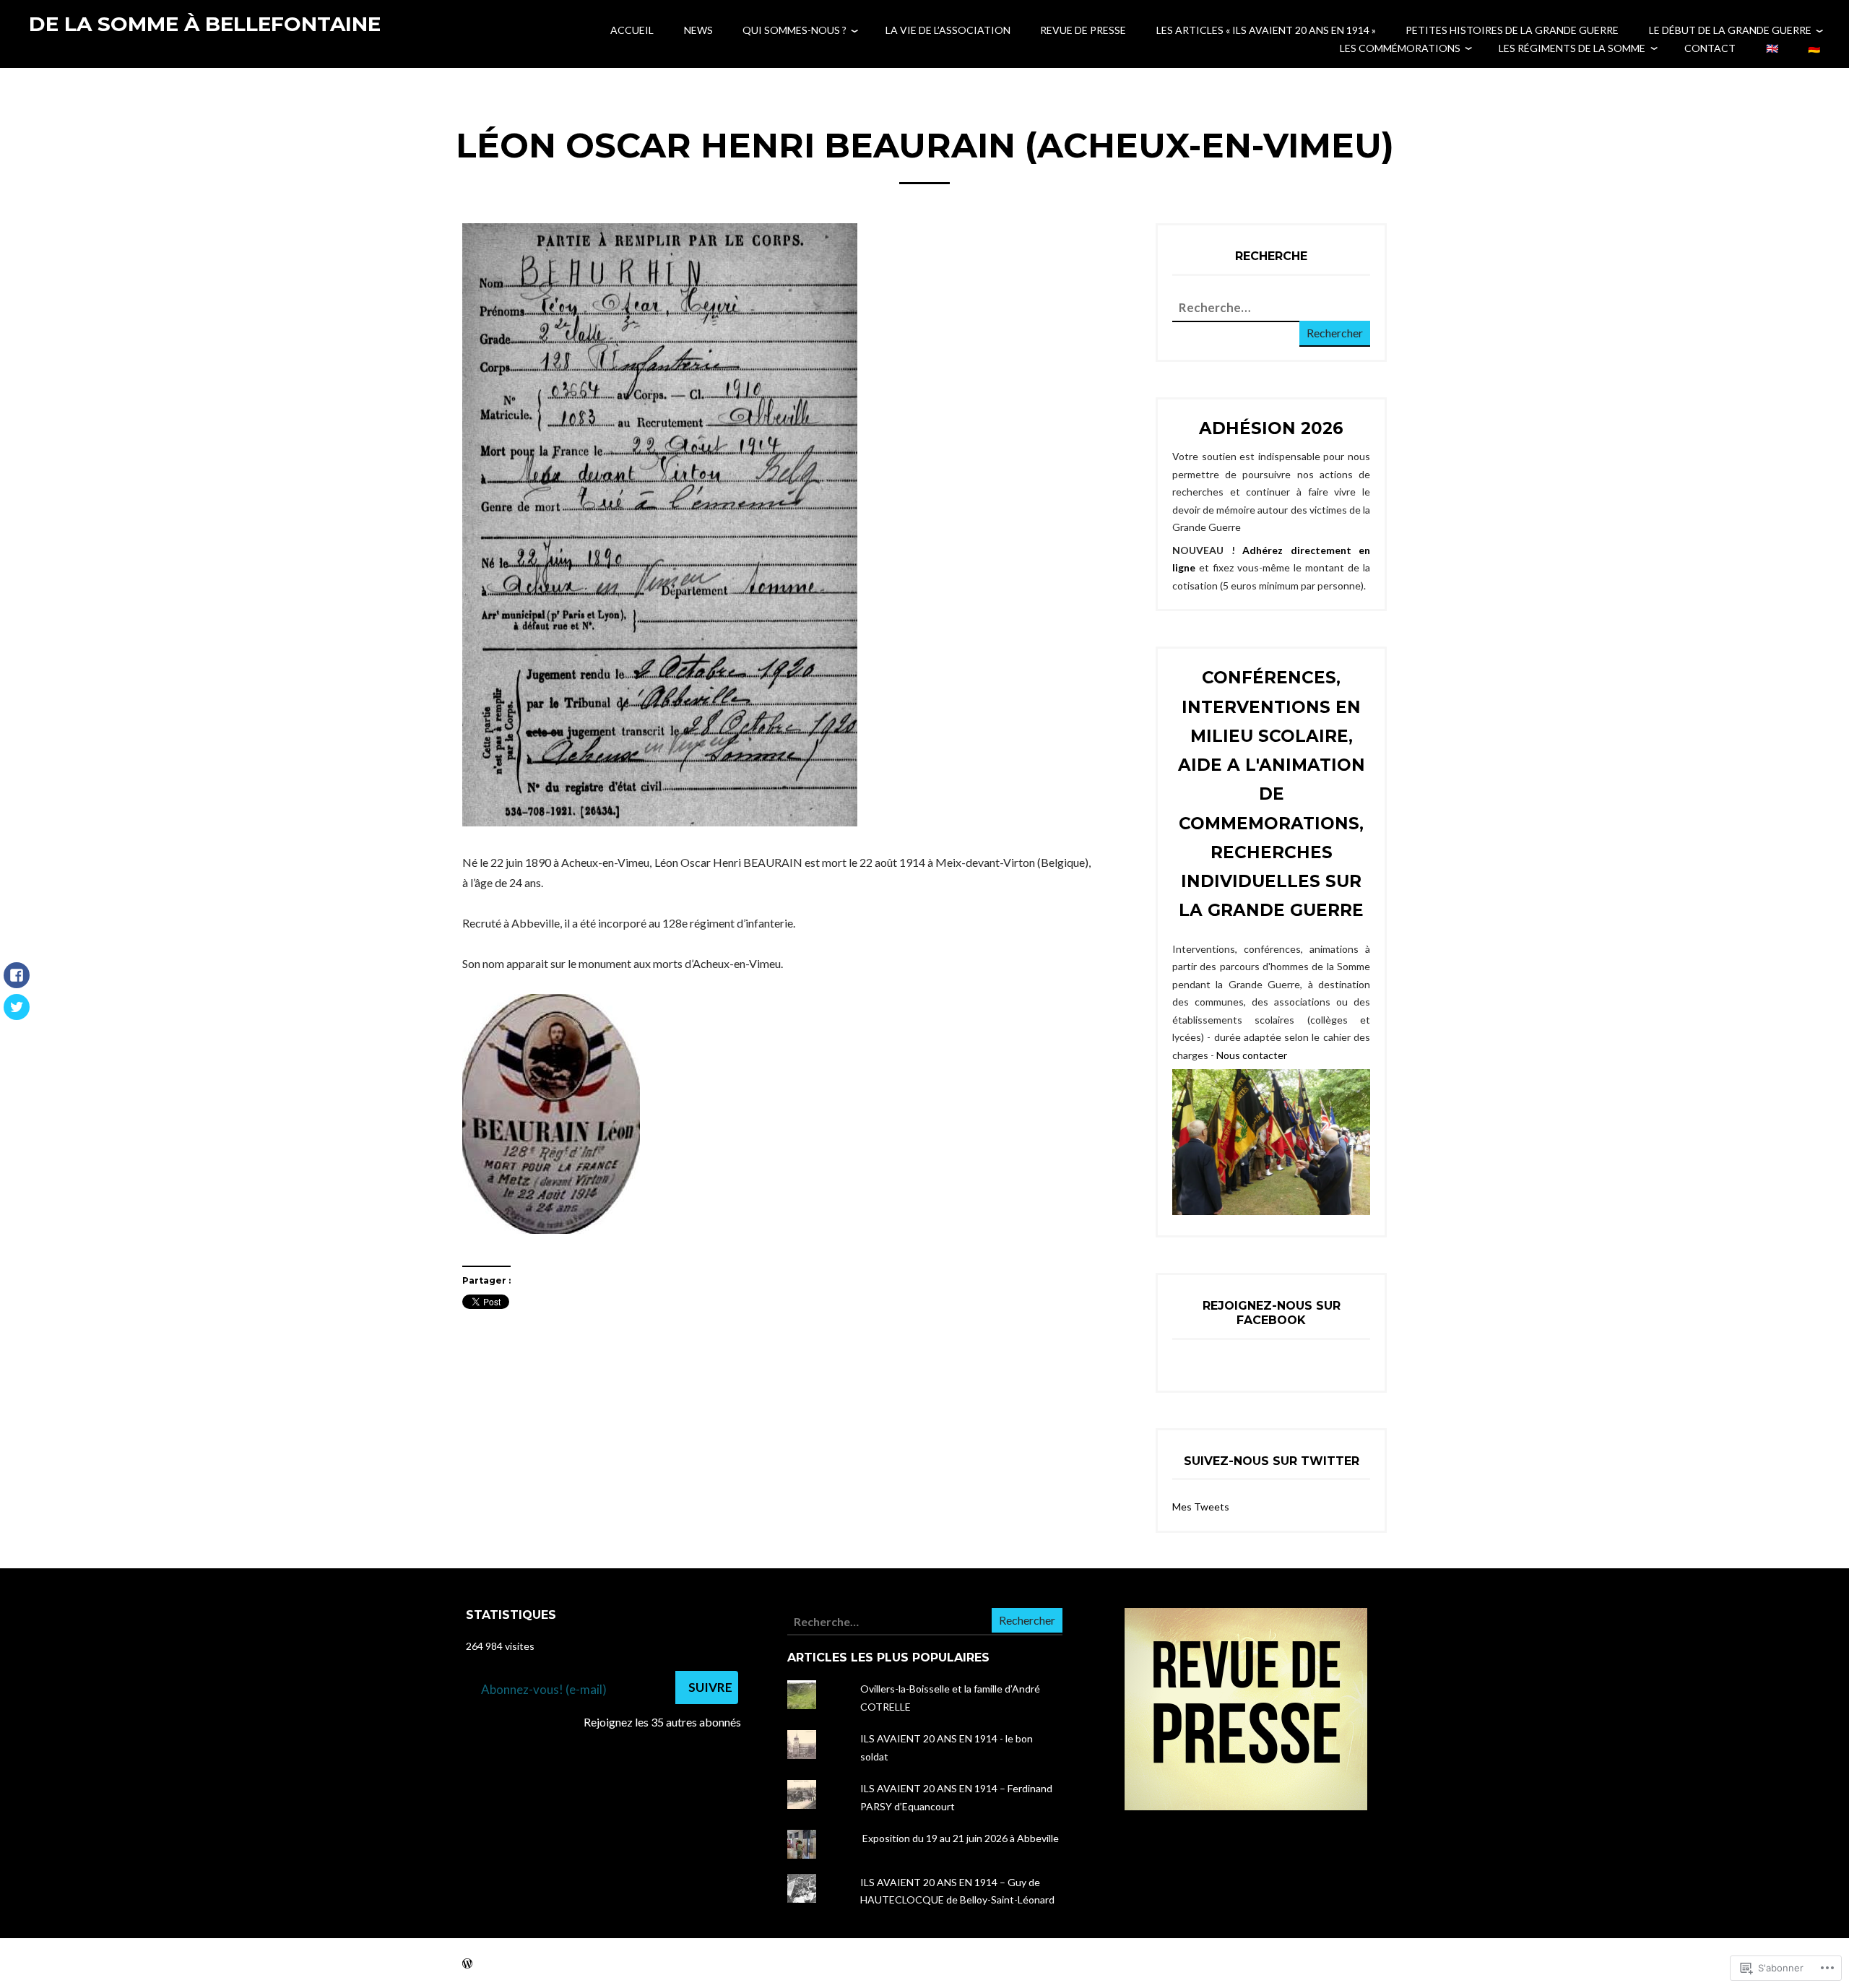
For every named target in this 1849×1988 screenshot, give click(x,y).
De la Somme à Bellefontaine (205, 24)
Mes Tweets (1201, 1507)
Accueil (632, 30)
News (698, 30)
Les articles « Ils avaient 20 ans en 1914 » (1266, 30)
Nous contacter (1252, 1055)
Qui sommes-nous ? (794, 30)
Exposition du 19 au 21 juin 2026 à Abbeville (960, 1838)
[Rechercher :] (1246, 308)
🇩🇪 (1814, 48)
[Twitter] (17, 1014)
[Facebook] (17, 982)
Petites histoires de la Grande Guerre (1512, 30)
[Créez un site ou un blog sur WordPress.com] (467, 1963)
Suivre (710, 1687)
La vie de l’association (948, 30)
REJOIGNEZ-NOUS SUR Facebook (1272, 1313)
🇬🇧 (1772, 48)
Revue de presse (1083, 30)
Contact (1710, 48)
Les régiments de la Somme (1572, 48)
